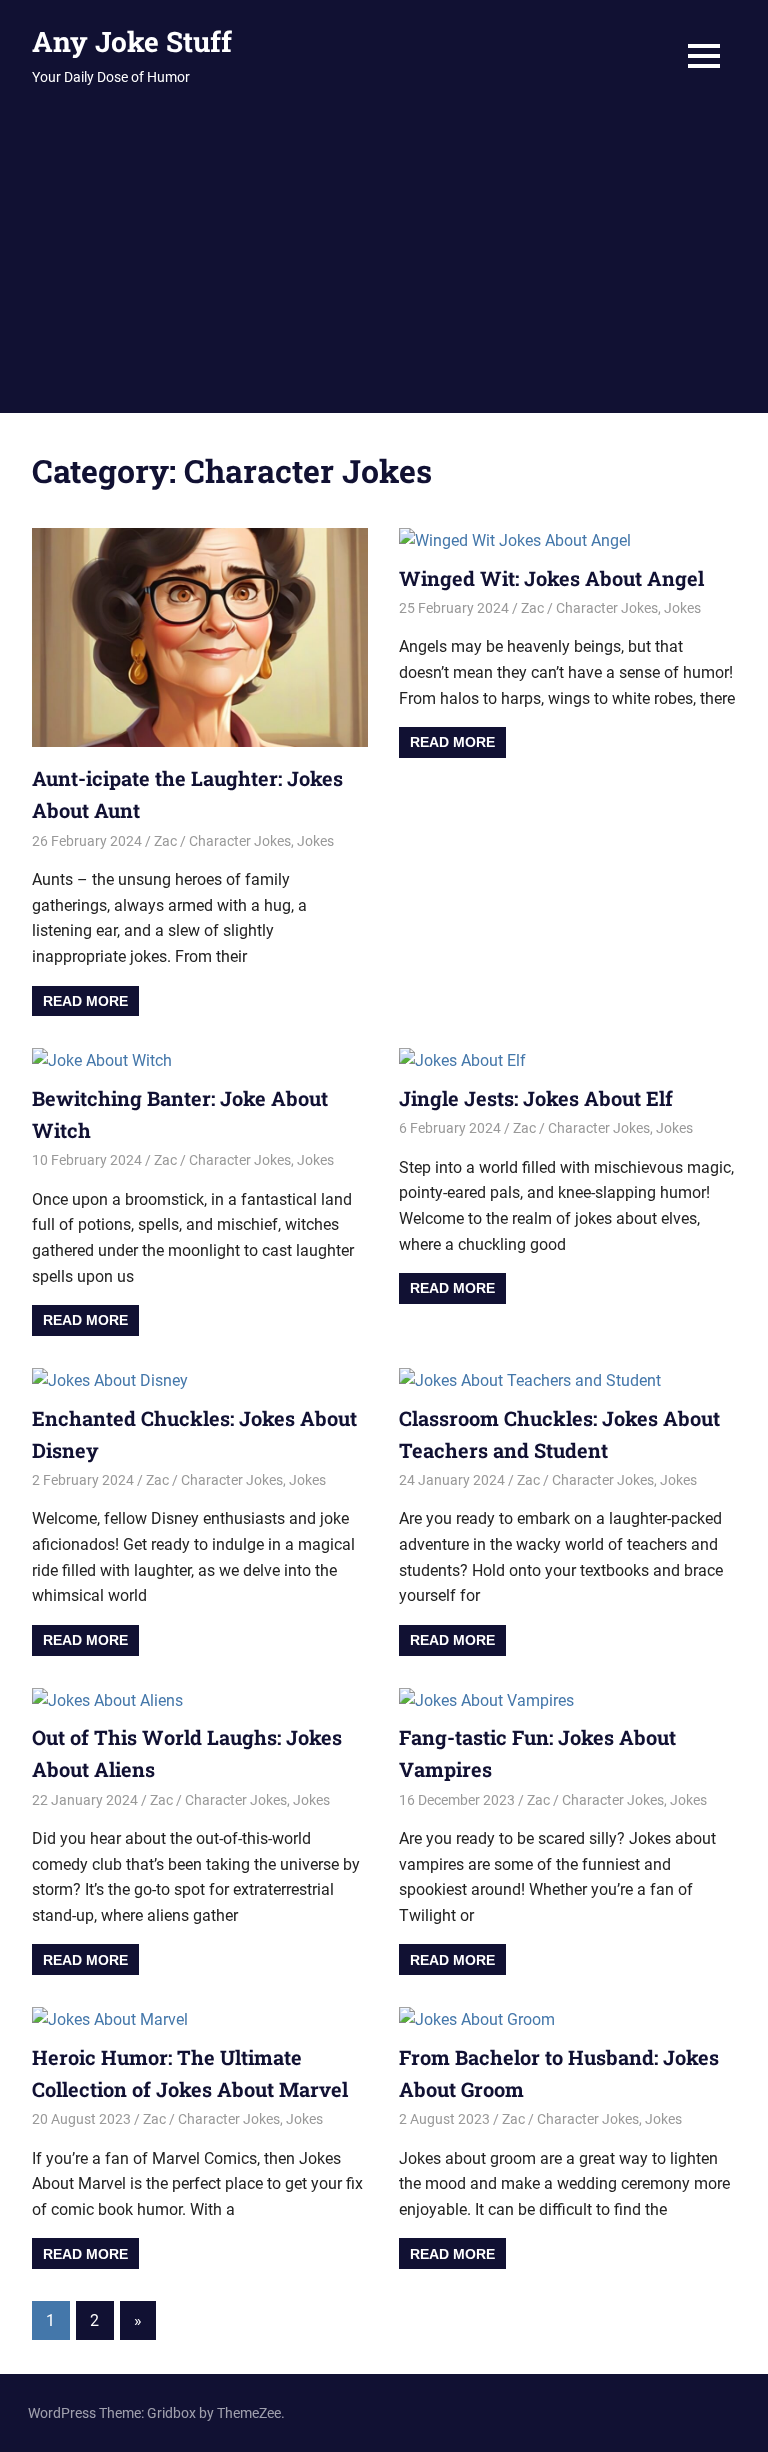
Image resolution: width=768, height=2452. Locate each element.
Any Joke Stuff (132, 41)
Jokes (315, 841)
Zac (165, 841)
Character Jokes (240, 841)
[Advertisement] (384, 263)
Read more (85, 1001)
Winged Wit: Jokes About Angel (551, 578)
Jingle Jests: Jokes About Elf (536, 1098)
